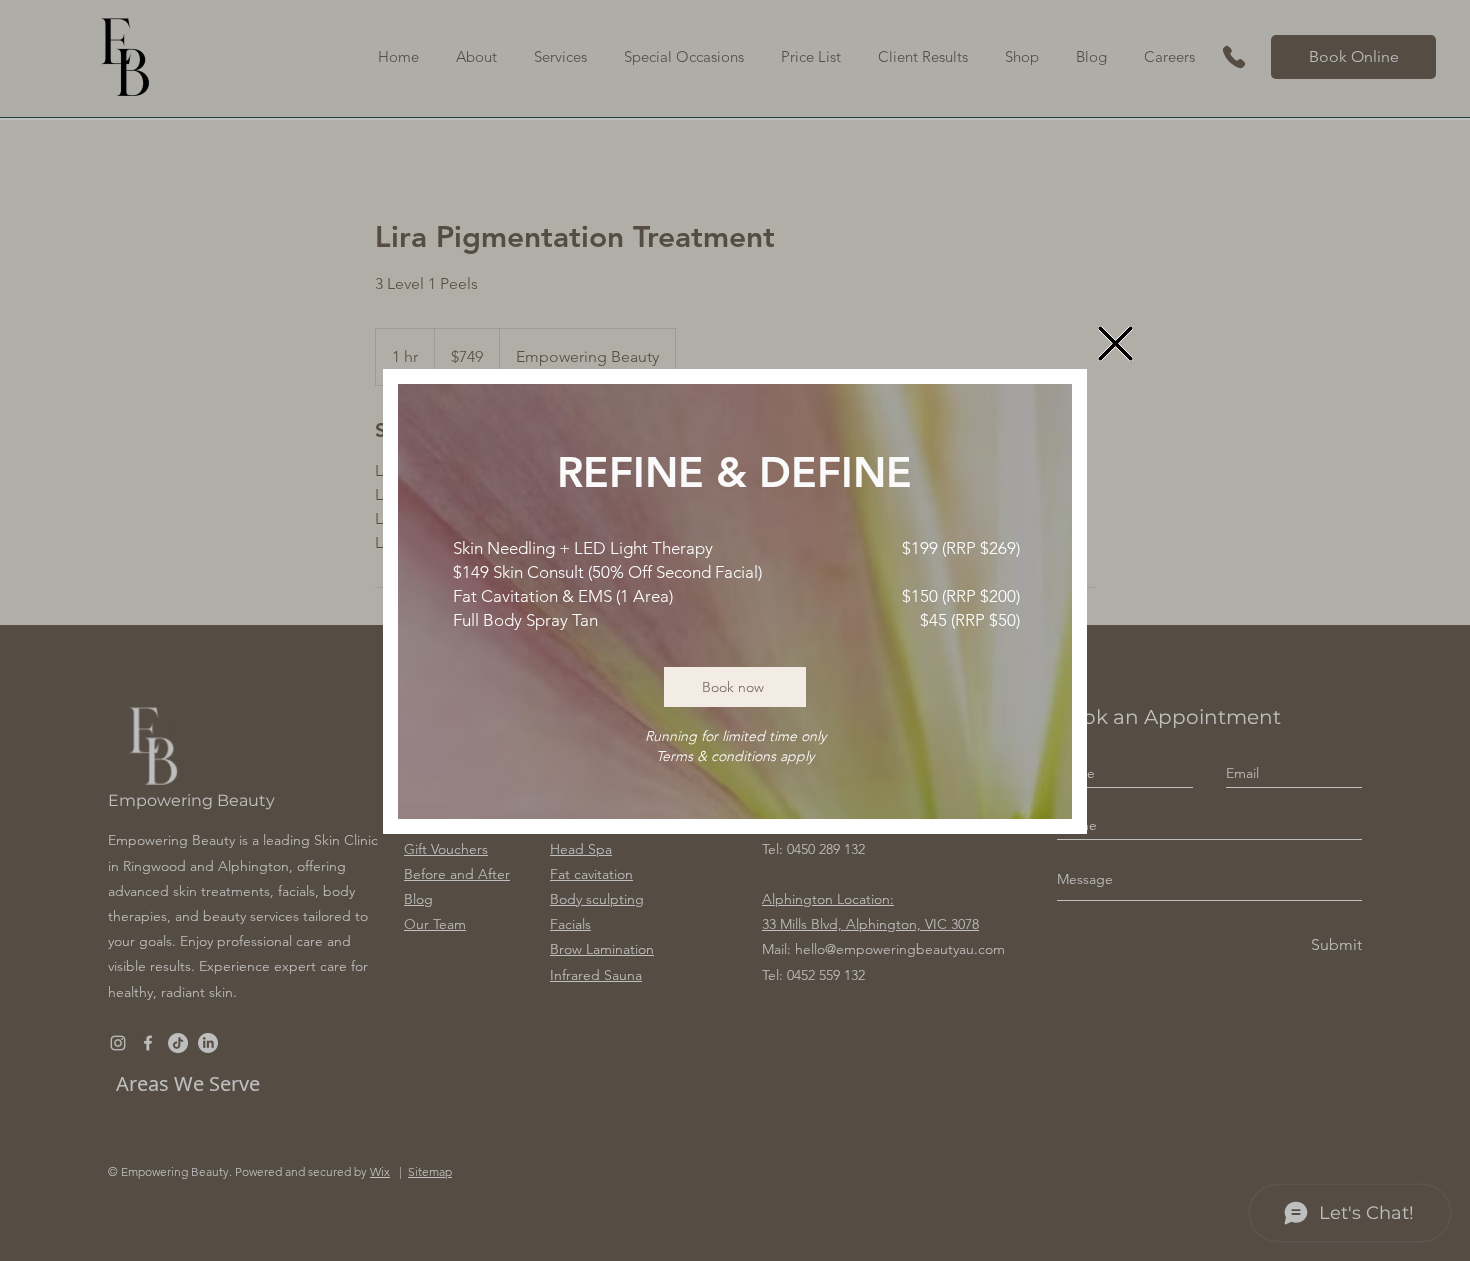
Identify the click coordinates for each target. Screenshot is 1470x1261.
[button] (1115, 343)
